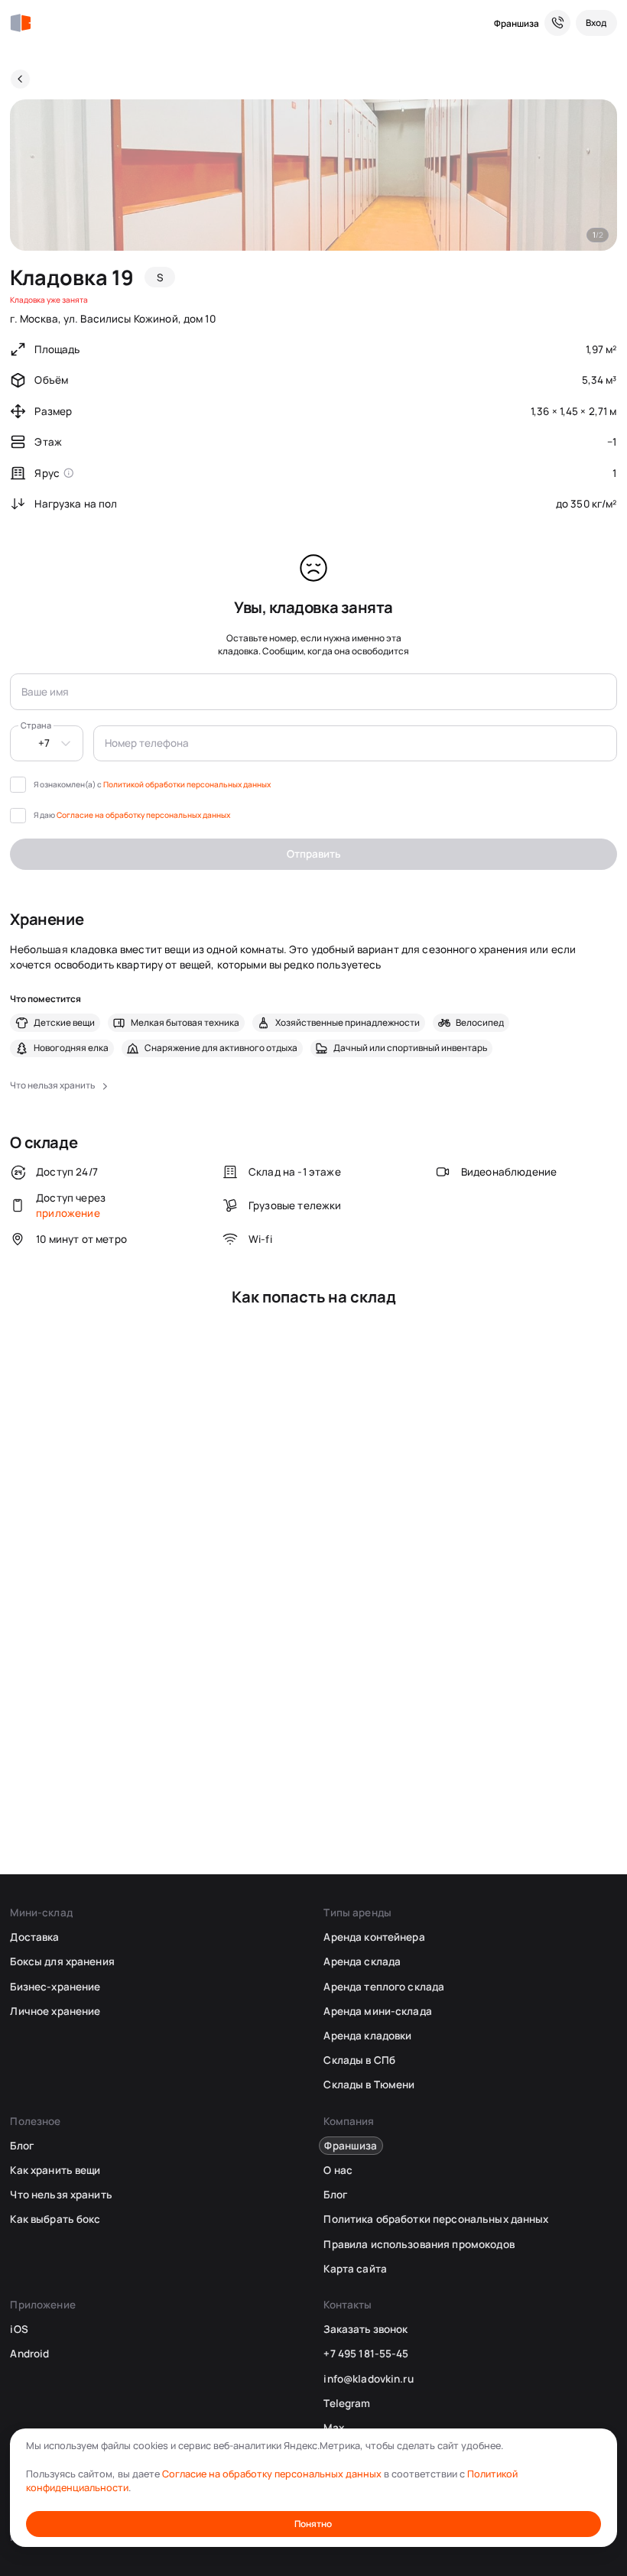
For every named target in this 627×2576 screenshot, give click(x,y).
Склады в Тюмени (369, 2084)
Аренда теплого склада (384, 1987)
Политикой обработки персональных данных (187, 784)
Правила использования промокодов (419, 2244)
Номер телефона (147, 743)
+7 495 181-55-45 (366, 2354)
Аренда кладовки (367, 2036)
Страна (36, 725)
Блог (22, 2146)
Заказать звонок (365, 2329)
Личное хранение (55, 2011)
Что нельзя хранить (61, 2195)
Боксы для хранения (62, 1961)
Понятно (313, 2524)
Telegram (347, 2403)
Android (29, 2354)
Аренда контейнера (374, 1937)
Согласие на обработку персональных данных (143, 815)
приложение (68, 1213)
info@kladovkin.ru (368, 2379)
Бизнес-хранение (55, 1987)
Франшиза (517, 23)
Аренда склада (362, 1961)
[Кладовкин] (20, 23)
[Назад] (20, 79)
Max (333, 2428)
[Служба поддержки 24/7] (557, 23)
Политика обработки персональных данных (436, 2219)
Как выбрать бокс (55, 2219)
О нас (338, 2170)
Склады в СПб (359, 2060)
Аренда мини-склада (377, 2011)
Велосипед (480, 1023)
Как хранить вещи (55, 2170)
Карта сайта (355, 2269)
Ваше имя (45, 692)
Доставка (34, 1937)
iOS (19, 2329)
